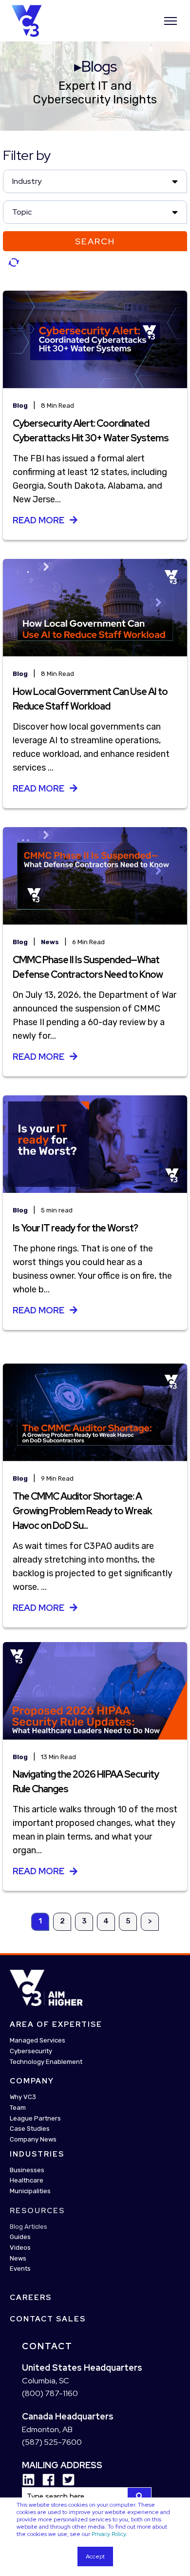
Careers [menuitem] (31, 2298)
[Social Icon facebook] (45, 2480)
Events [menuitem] (20, 2269)
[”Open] (171, 21)
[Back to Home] (27, 20)
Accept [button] (95, 2556)
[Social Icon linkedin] (28, 2480)
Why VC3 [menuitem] (23, 2097)
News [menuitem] (18, 2258)
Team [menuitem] (18, 2108)
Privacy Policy (109, 2534)
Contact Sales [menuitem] (48, 2319)
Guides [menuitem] (20, 2237)
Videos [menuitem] (20, 2248)
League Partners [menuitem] (35, 2118)
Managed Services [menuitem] (38, 2040)
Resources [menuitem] (37, 2211)
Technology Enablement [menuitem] (46, 2062)
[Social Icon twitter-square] (65, 2480)
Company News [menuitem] (33, 2139)
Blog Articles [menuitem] (28, 2227)
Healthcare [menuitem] (27, 2180)
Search (95, 241)
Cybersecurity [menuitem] (31, 2051)
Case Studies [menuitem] (30, 2129)
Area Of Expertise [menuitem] (56, 2024)
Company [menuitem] (32, 2081)
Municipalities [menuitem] (30, 2191)
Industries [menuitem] (37, 2154)
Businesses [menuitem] (27, 2170)
